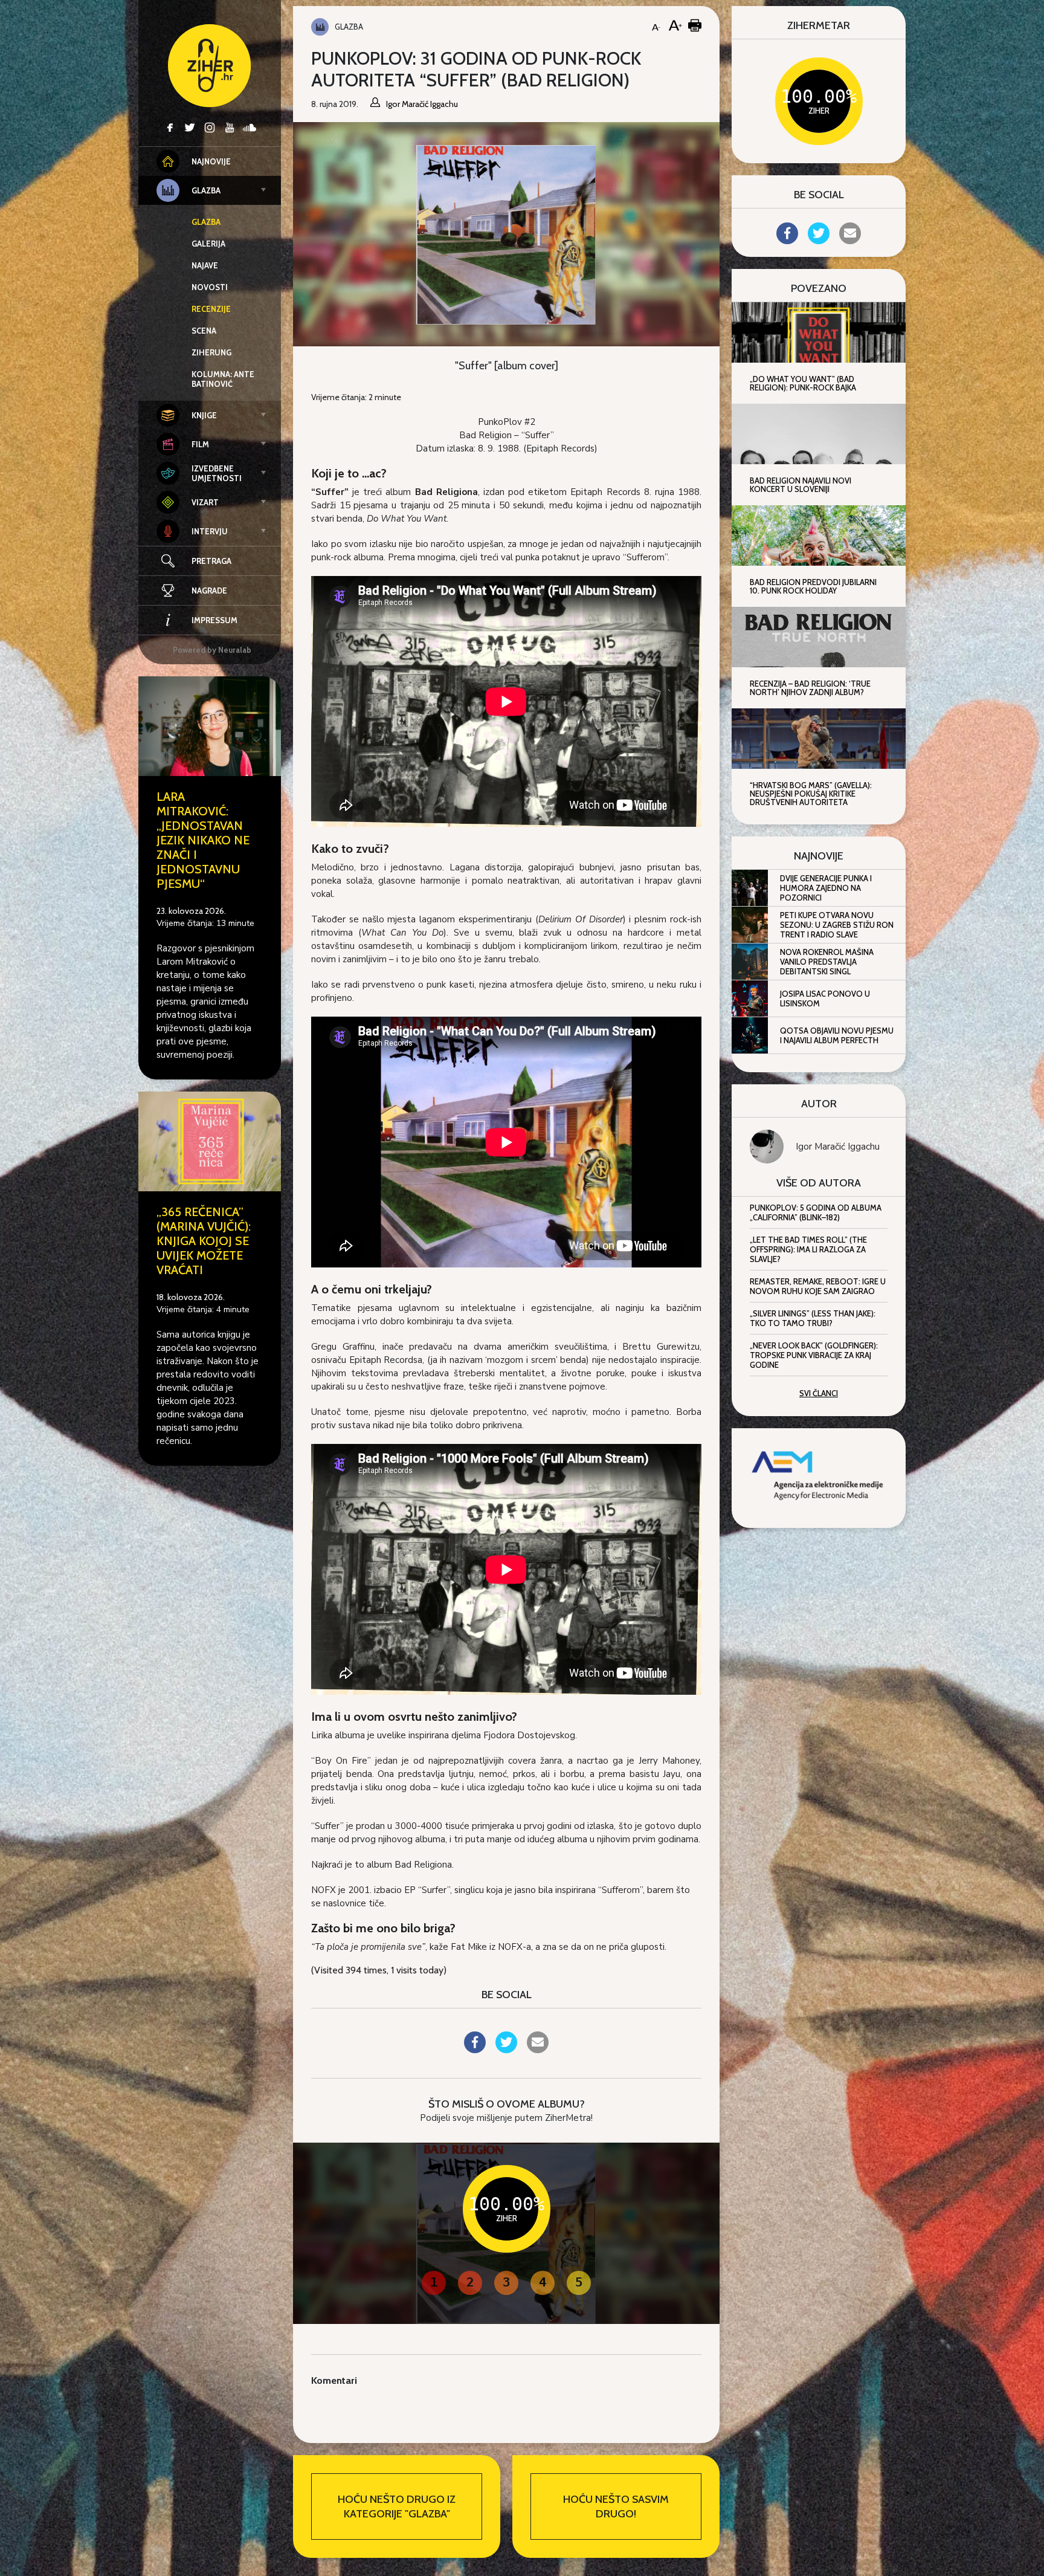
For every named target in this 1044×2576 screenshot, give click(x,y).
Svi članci (819, 1393)
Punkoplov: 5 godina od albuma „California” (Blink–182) (816, 1212)
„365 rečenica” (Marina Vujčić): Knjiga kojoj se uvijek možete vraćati (204, 1241)
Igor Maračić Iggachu (838, 1147)
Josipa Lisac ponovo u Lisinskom (825, 998)
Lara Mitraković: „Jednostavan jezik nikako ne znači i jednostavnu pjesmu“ (203, 840)
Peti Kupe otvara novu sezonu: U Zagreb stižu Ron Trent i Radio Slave (837, 925)
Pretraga (211, 561)
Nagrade (209, 591)
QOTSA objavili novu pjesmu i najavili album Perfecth (837, 1035)
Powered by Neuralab (212, 650)
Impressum (214, 620)
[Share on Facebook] (475, 2050)
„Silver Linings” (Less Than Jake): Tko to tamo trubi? (813, 1318)
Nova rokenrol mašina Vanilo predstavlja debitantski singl (827, 962)
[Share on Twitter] (506, 2050)
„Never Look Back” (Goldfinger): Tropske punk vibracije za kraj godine (814, 1355)
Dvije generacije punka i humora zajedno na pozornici (826, 888)
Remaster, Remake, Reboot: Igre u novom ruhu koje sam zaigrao (818, 1286)
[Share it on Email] (538, 2050)
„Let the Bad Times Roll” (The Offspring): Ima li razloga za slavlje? (808, 1249)
